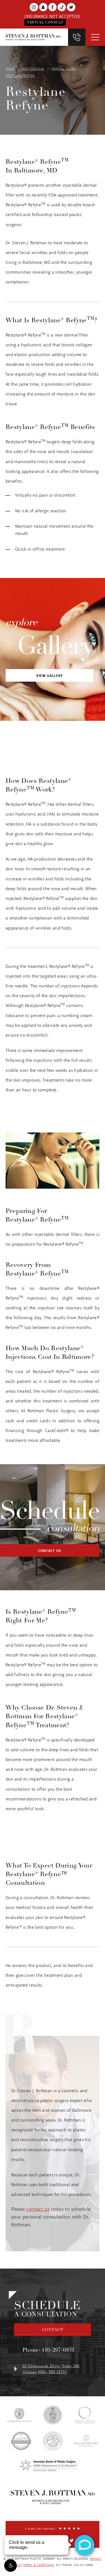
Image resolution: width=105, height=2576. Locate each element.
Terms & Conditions (39, 2565)
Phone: (49, 2350)
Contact (53, 2330)
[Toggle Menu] (95, 37)
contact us (38, 2209)
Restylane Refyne (20, 76)
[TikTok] (62, 7)
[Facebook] (53, 7)
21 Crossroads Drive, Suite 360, (51, 2369)
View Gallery (50, 676)
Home (10, 69)
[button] (11, 2566)
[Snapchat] (43, 7)
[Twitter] (71, 7)
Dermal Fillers (64, 69)
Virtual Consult (45, 22)
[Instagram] (34, 7)
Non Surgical (33, 69)
